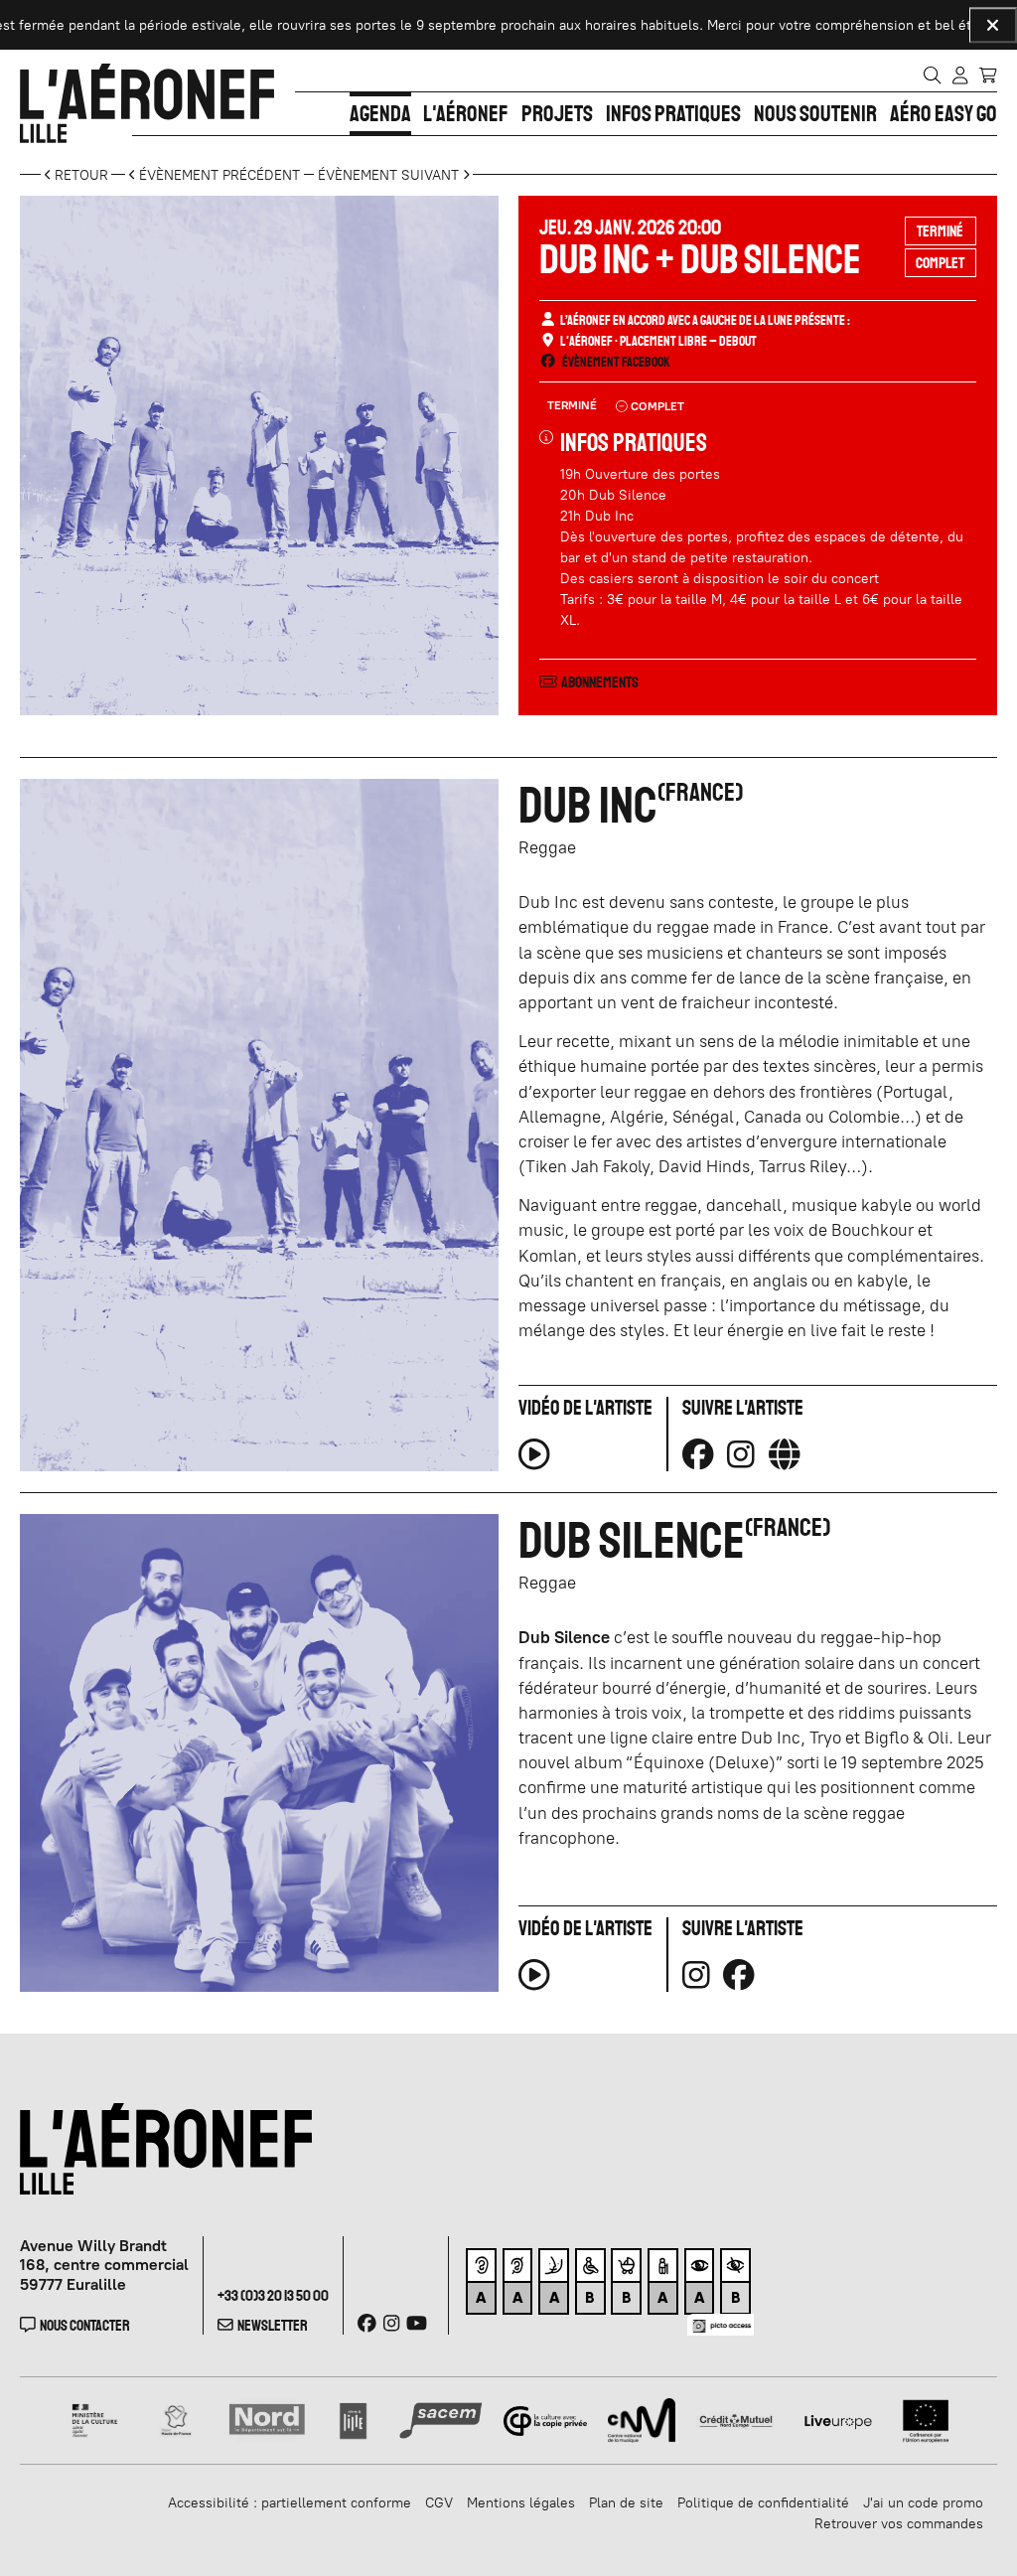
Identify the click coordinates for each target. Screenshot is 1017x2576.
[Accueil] (147, 103)
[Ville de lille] (353, 2419)
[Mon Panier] (988, 74)
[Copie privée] (545, 2419)
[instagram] (696, 1974)
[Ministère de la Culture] (96, 2419)
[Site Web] (784, 1454)
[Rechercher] (932, 74)
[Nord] (268, 2419)
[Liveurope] (838, 2419)
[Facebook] (698, 1454)
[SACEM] (441, 2419)
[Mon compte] (960, 74)
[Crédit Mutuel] (735, 2419)
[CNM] (642, 2419)
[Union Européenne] (926, 2419)
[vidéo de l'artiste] (534, 1460)
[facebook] (738, 1974)
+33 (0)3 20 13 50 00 (273, 2295)
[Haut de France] (176, 2419)
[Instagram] (741, 1454)
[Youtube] (417, 2323)
